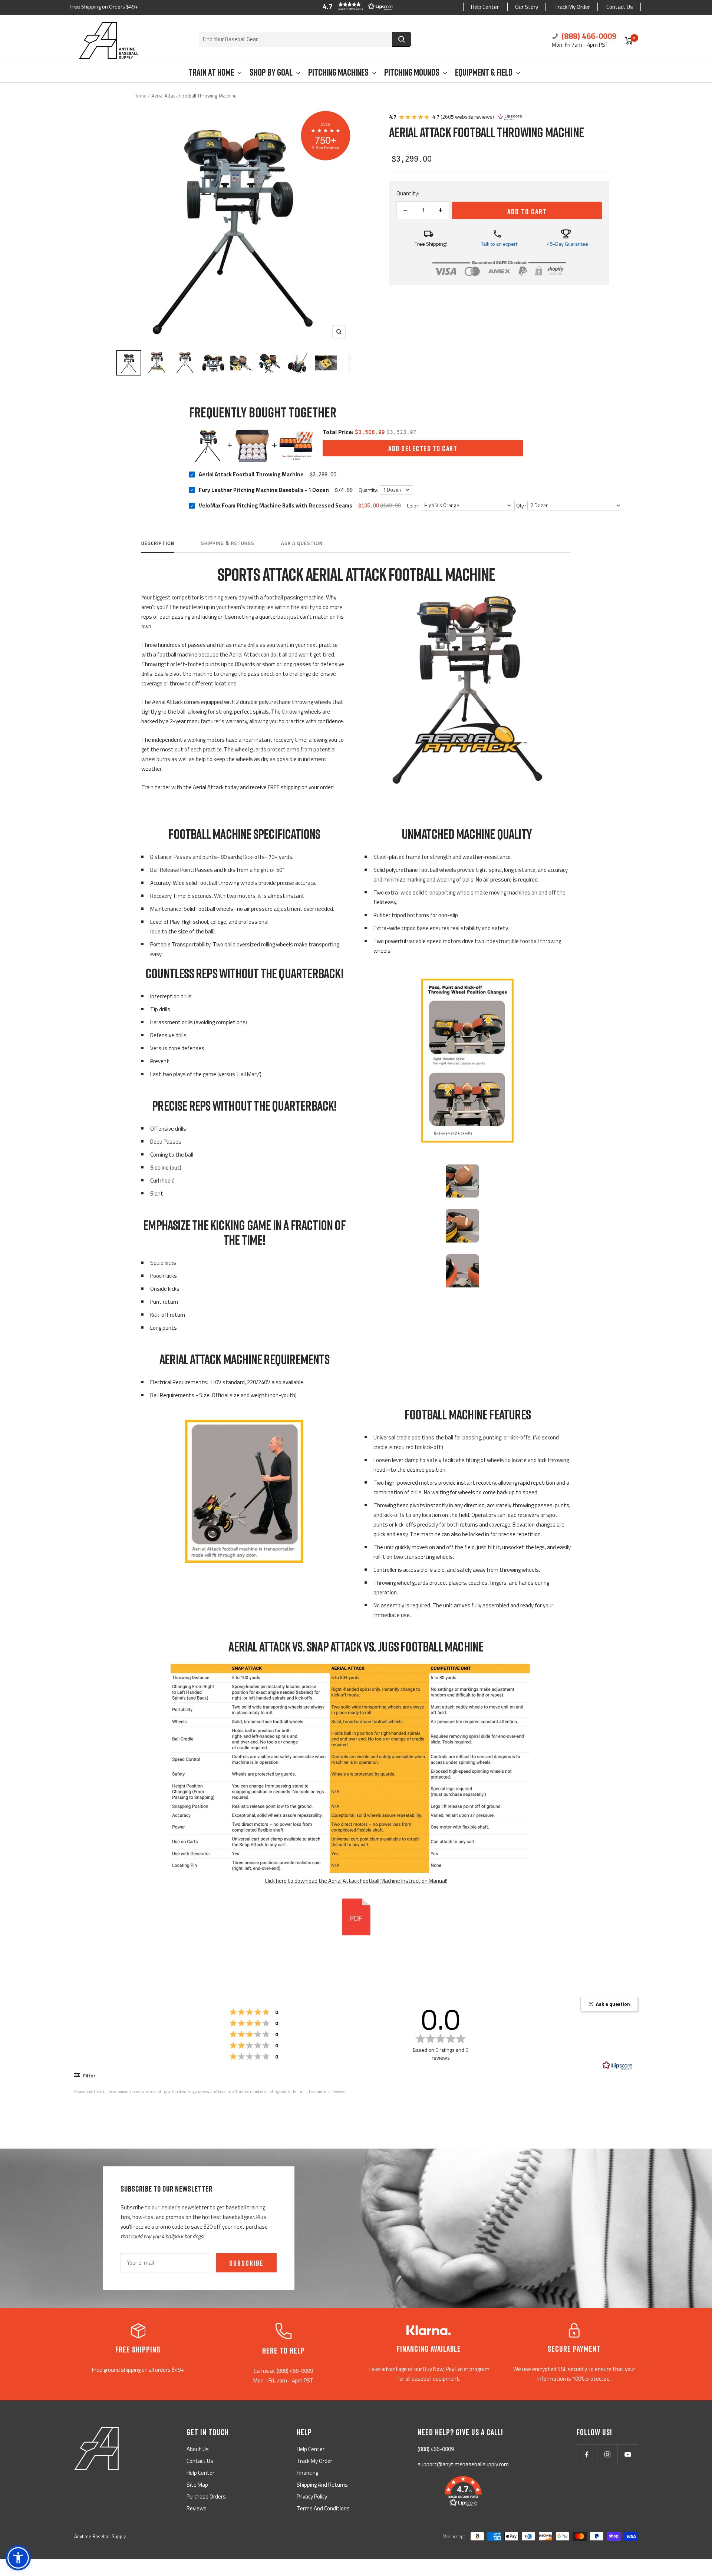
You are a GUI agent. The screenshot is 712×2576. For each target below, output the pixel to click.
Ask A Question (302, 543)
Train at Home (211, 72)
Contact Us (620, 7)
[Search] (402, 39)
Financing (307, 2473)
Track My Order (572, 7)
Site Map (197, 2485)
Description (158, 543)
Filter (89, 2075)
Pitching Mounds (412, 72)
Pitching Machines (338, 72)
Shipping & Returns (228, 543)
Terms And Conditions (323, 2508)
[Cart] (629, 41)
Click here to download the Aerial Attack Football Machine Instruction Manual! (356, 1881)
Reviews (197, 2508)
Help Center (485, 7)
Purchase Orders (206, 2496)
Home (140, 96)
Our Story (527, 7)
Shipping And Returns (322, 2485)
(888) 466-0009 (588, 36)
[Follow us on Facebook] (587, 2455)
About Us (198, 2449)
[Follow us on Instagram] (607, 2455)
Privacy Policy (312, 2496)
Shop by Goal (271, 72)
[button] (356, 6)
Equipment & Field (484, 72)
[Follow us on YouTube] (628, 2455)
